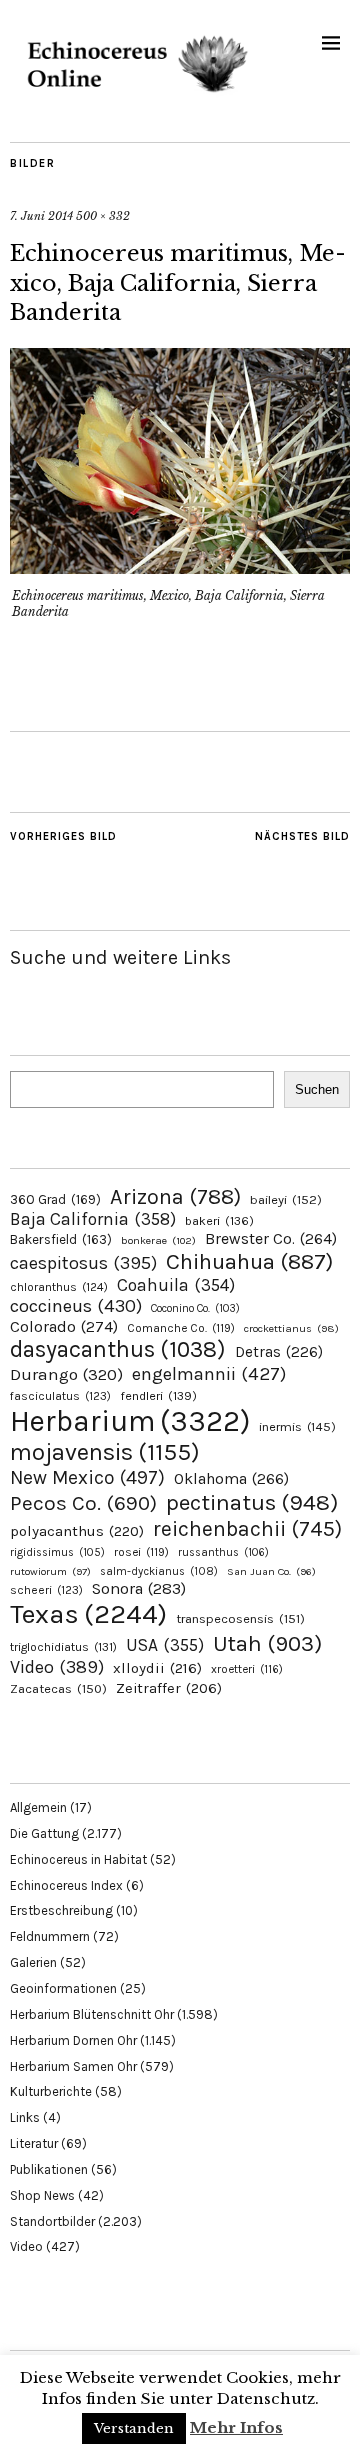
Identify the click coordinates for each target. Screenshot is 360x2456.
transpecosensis (240, 1618)
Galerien (33, 1962)
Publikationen (49, 2169)
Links (25, 2117)
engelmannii (209, 1374)
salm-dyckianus (159, 1571)
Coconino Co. (195, 1308)
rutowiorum (50, 1571)
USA (165, 1645)
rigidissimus (57, 1552)
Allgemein (38, 1807)
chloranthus (59, 1287)
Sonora (139, 1588)
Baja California (93, 1219)
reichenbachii (247, 1528)
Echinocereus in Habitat (78, 1859)
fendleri (158, 1395)
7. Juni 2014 (41, 216)
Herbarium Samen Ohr (73, 2066)
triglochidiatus (63, 1647)
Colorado (64, 1326)
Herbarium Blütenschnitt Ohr (92, 2014)
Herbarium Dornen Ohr (73, 2040)
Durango (66, 1374)
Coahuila (176, 1285)
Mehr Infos (236, 2427)
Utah (267, 1643)
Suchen (317, 1089)
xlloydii (157, 1668)
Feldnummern (50, 1936)
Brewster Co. (271, 1238)
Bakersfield (61, 1239)
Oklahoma (231, 1478)
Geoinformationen (63, 1988)
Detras (279, 1352)
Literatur (34, 2143)
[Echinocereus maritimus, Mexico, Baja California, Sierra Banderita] (180, 568)
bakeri (219, 1221)
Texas (88, 1614)
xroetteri (247, 1669)
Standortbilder (52, 2221)
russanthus (223, 1552)
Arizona (175, 1196)
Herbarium (130, 1421)
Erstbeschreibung (61, 1910)
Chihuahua (249, 1261)
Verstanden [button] (134, 2428)
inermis (297, 1426)
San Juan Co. (271, 1571)
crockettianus (291, 1328)
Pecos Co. (83, 1503)
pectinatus (252, 1502)
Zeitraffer (169, 1688)
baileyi (286, 1199)
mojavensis (105, 1452)
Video (57, 1667)
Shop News (42, 2195)
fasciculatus (60, 1396)
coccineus (76, 1306)
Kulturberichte (51, 2091)
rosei (141, 1552)
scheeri (46, 1590)
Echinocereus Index (66, 1885)
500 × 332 (103, 216)
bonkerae (158, 1240)
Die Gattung (44, 1833)
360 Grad (55, 1199)
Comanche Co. (181, 1328)
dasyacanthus (118, 1349)
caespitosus (83, 1263)
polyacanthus (77, 1531)
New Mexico (87, 1477)
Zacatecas (58, 1688)
